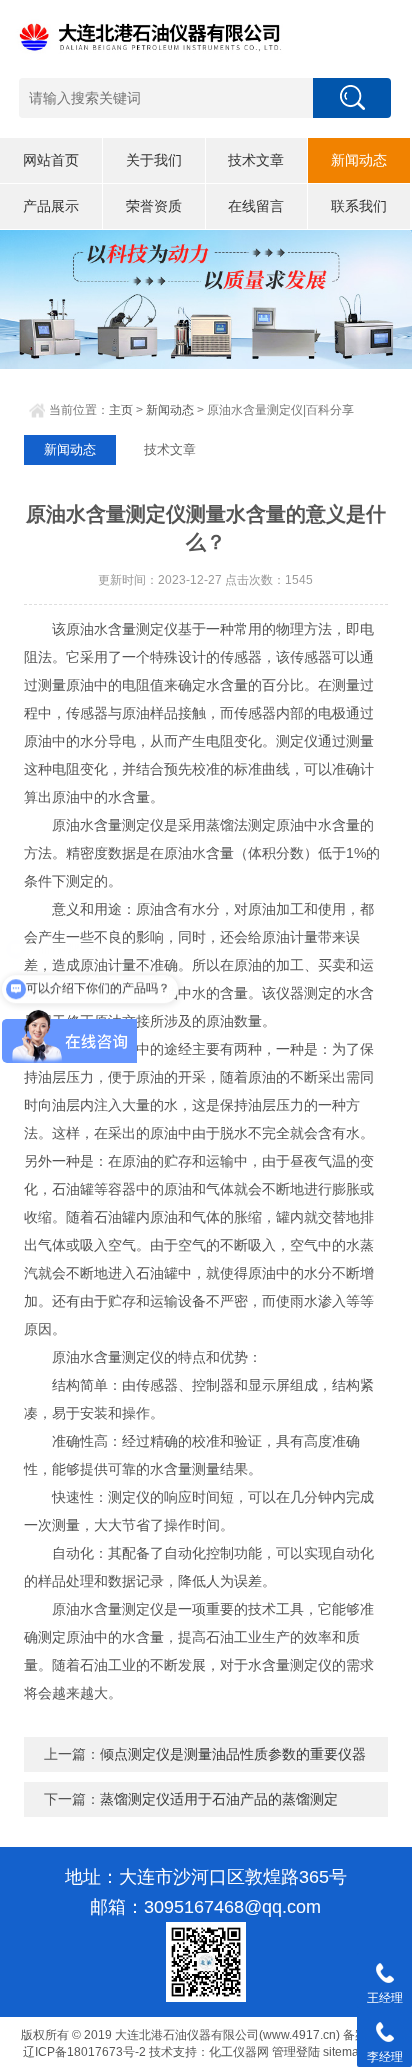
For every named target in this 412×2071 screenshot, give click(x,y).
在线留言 (256, 206)
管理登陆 (296, 2052)
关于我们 (154, 160)
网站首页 (51, 160)
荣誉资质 (154, 206)
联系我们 (359, 206)
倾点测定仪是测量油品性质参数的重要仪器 (233, 1754)
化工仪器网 (239, 2052)
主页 (121, 410)
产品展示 (51, 206)
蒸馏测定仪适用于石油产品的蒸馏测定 (219, 1799)
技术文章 (256, 160)
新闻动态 (359, 160)
